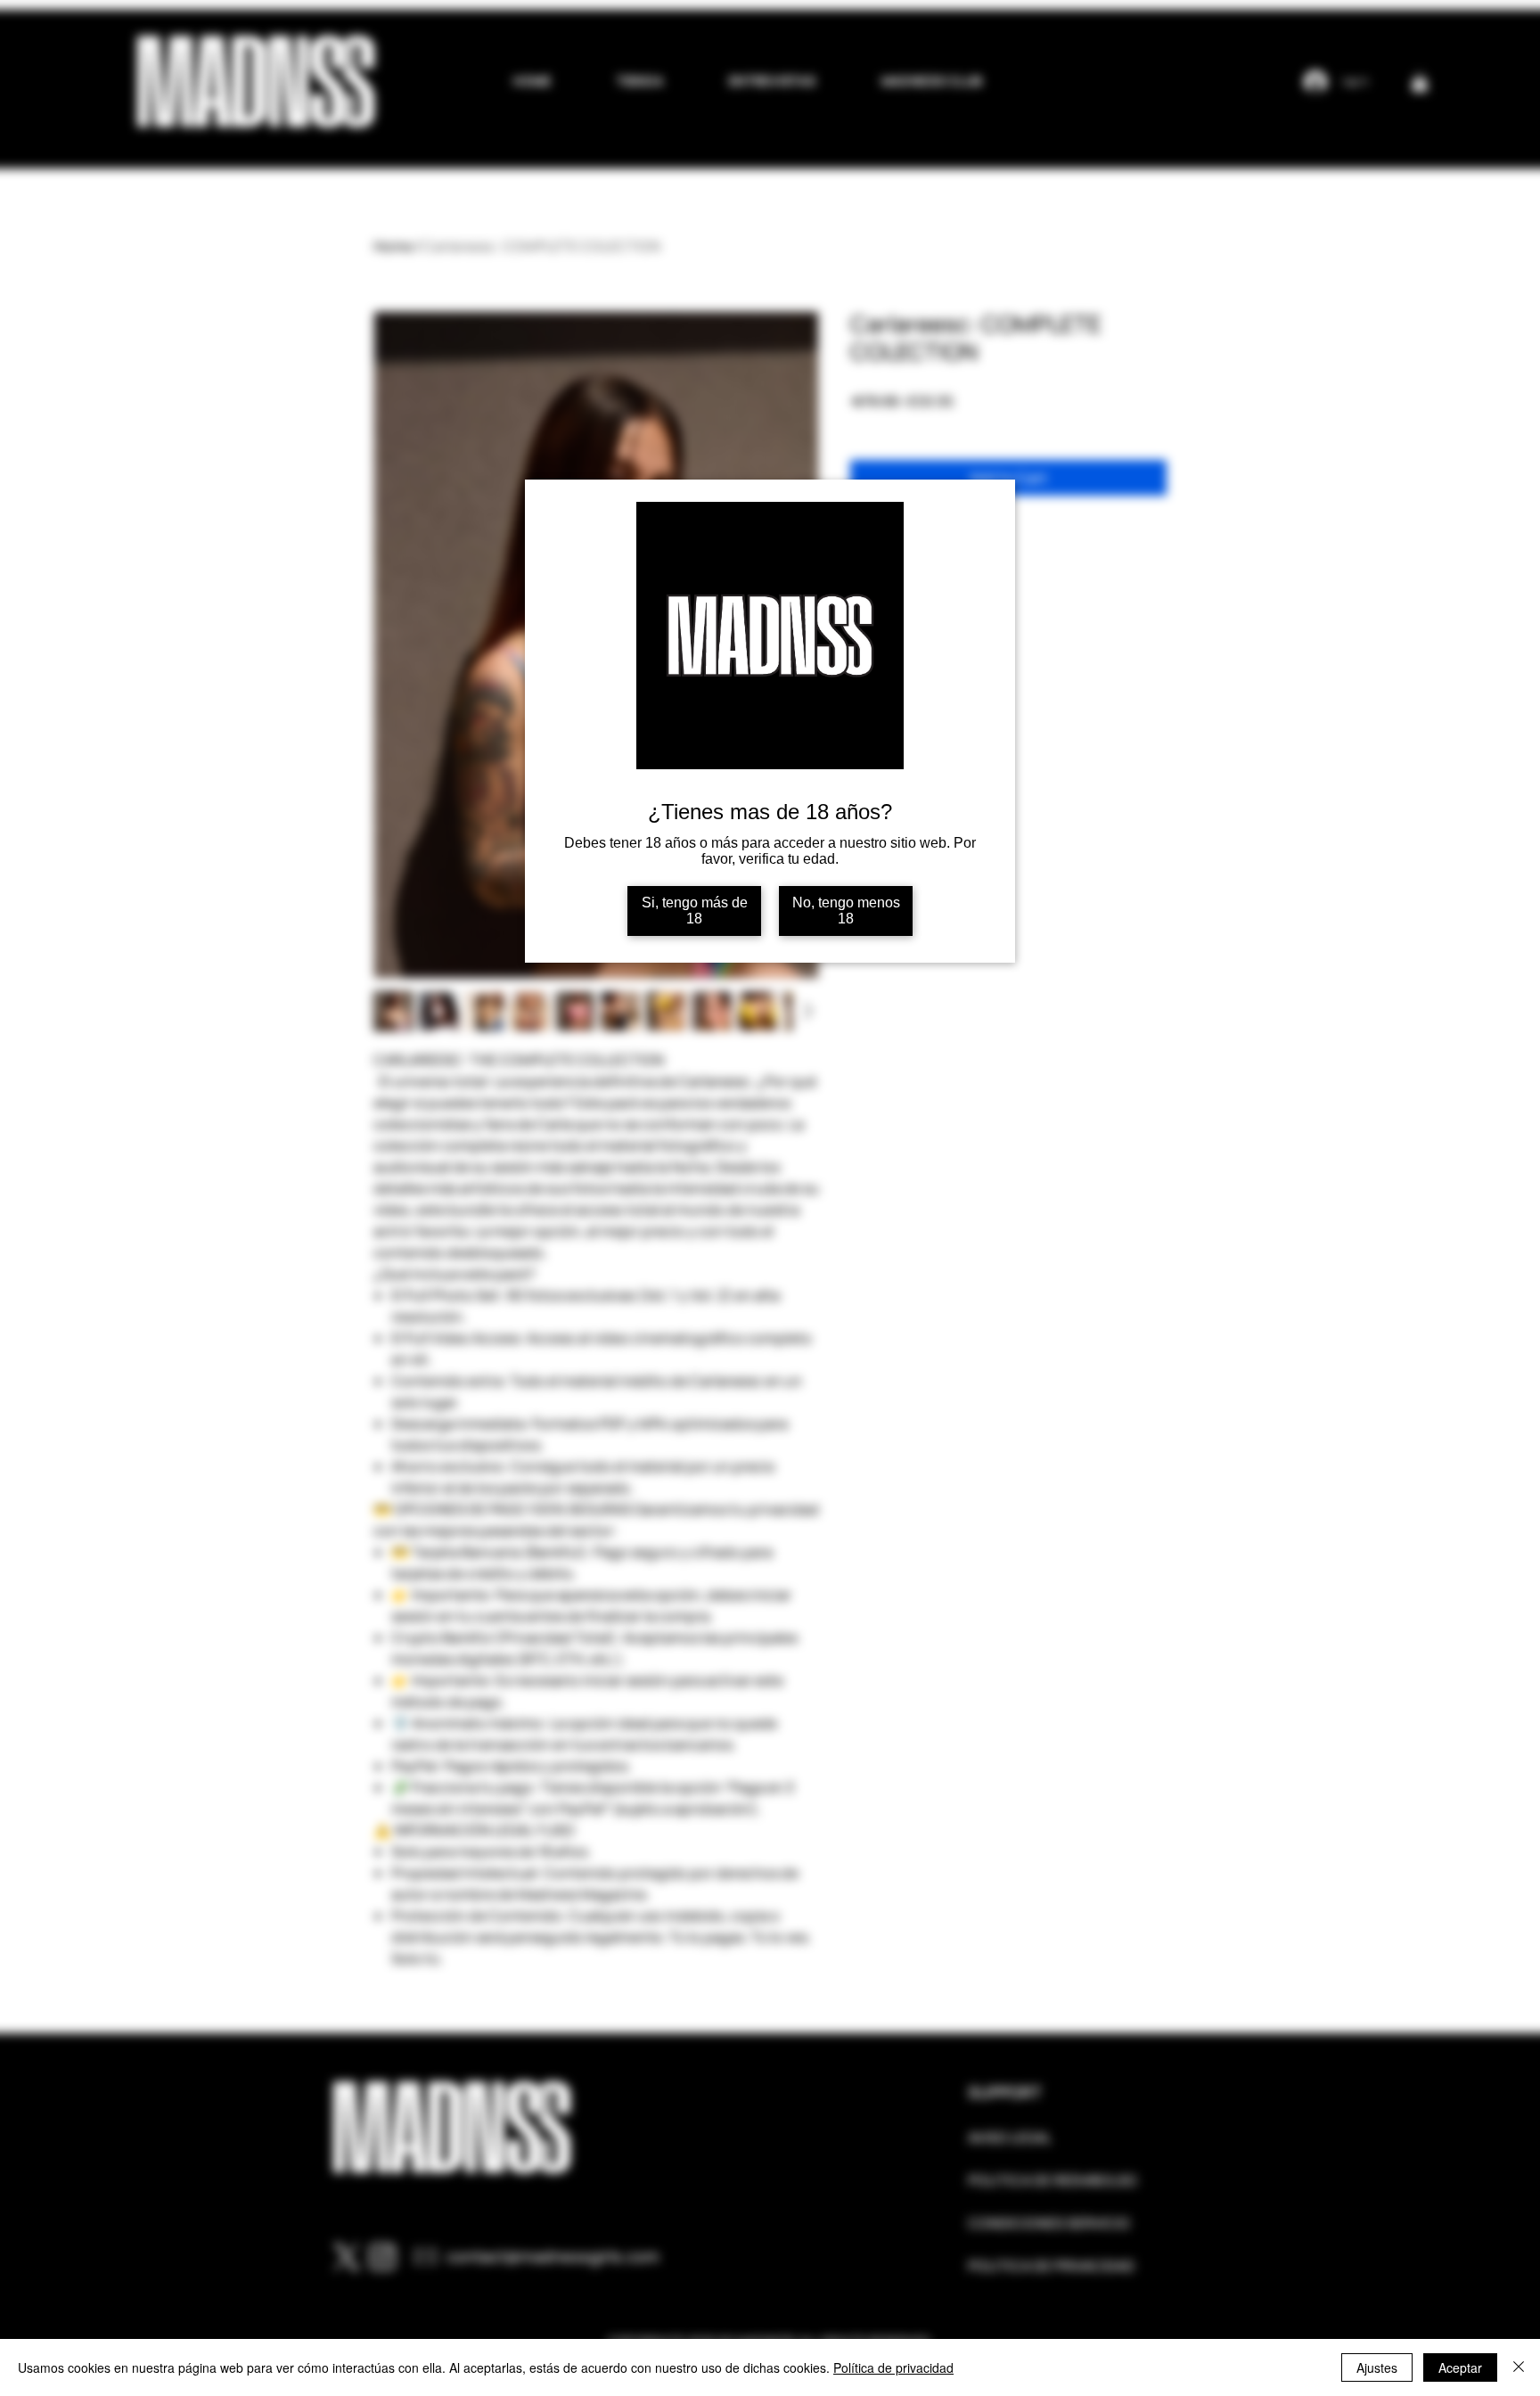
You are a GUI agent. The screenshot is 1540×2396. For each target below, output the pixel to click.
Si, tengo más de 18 (695, 911)
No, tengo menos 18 (846, 911)
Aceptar (1460, 2367)
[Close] (1519, 2367)
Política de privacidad (893, 2367)
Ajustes (1377, 2367)
